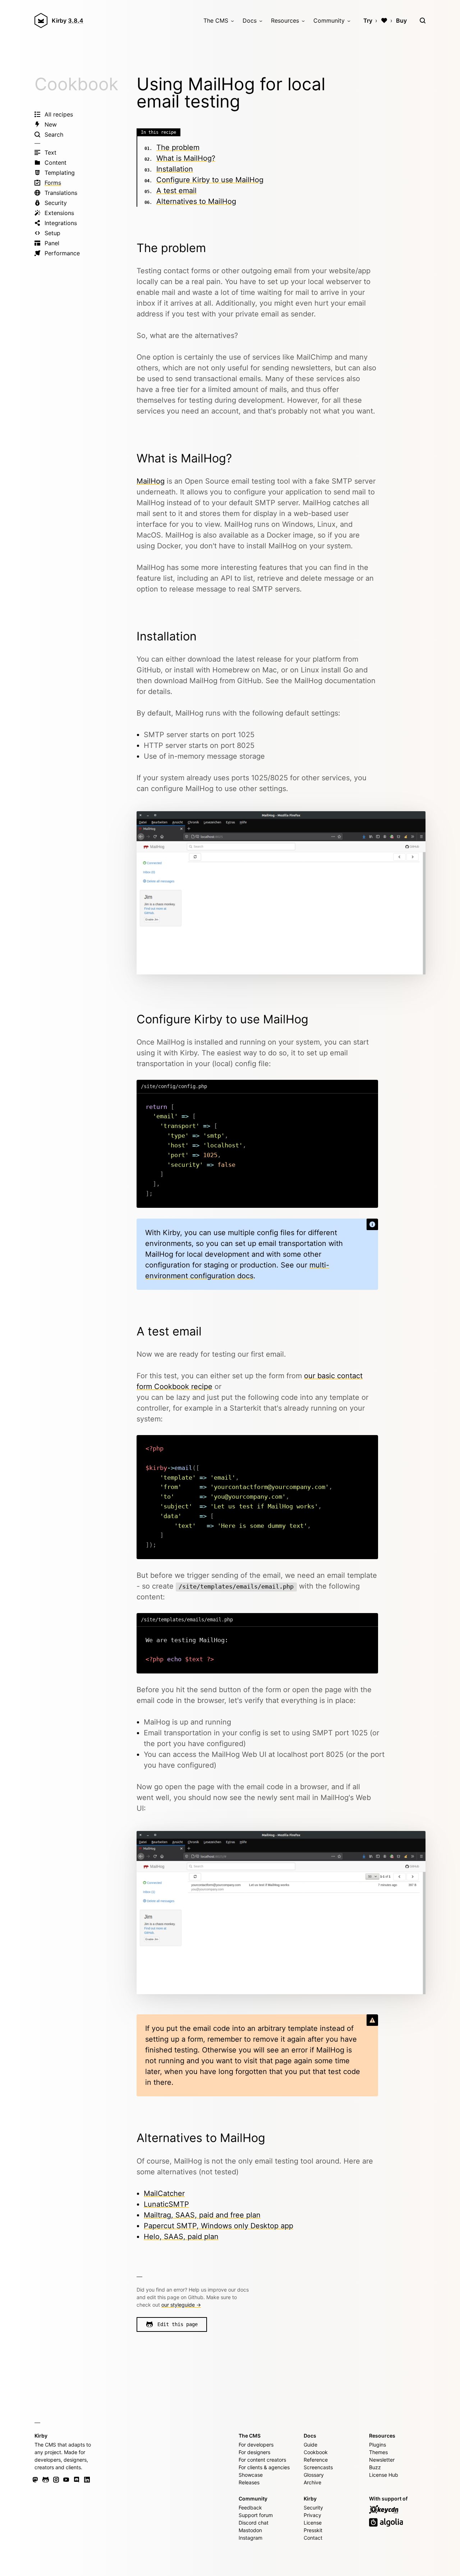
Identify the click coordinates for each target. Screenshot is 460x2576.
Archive (312, 2482)
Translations (61, 193)
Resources (285, 20)
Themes (378, 2452)
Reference (316, 2460)
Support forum (256, 2515)
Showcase (251, 2475)
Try (368, 20)
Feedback (250, 2508)
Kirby (68, 20)
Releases (249, 2482)
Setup (52, 233)
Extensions (59, 213)
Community (329, 20)
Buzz (375, 2467)
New (51, 124)
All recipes (59, 114)
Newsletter (382, 2460)
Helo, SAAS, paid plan (181, 2237)
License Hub (384, 2475)
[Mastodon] (35, 2480)
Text (50, 152)
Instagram (250, 2538)
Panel (52, 243)
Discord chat (254, 2523)
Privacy (312, 2515)
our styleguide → (181, 2305)
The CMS (216, 20)
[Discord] (77, 2480)
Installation (175, 169)
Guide (310, 2445)
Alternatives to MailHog (196, 201)
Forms (53, 183)
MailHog (151, 481)
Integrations (61, 223)
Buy (401, 20)
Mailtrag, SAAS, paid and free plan (202, 2215)
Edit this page (178, 2324)
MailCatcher (164, 2193)
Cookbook (76, 84)
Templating (60, 173)
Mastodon (250, 2530)
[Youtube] (66, 2480)
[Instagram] (56, 2480)
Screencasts (318, 2467)
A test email (176, 191)
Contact (313, 2538)
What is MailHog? (186, 158)
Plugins (378, 2445)
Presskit (313, 2530)
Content (56, 163)
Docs (250, 20)
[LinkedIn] (87, 2480)
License (313, 2523)
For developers (256, 2445)
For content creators (262, 2460)
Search (54, 134)
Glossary (314, 2475)
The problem (178, 147)
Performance (62, 253)
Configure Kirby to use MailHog (210, 180)
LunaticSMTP (166, 2204)
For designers (254, 2452)
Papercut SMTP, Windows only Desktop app (218, 2226)
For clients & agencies (264, 2467)
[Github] (46, 2480)
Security (56, 203)
